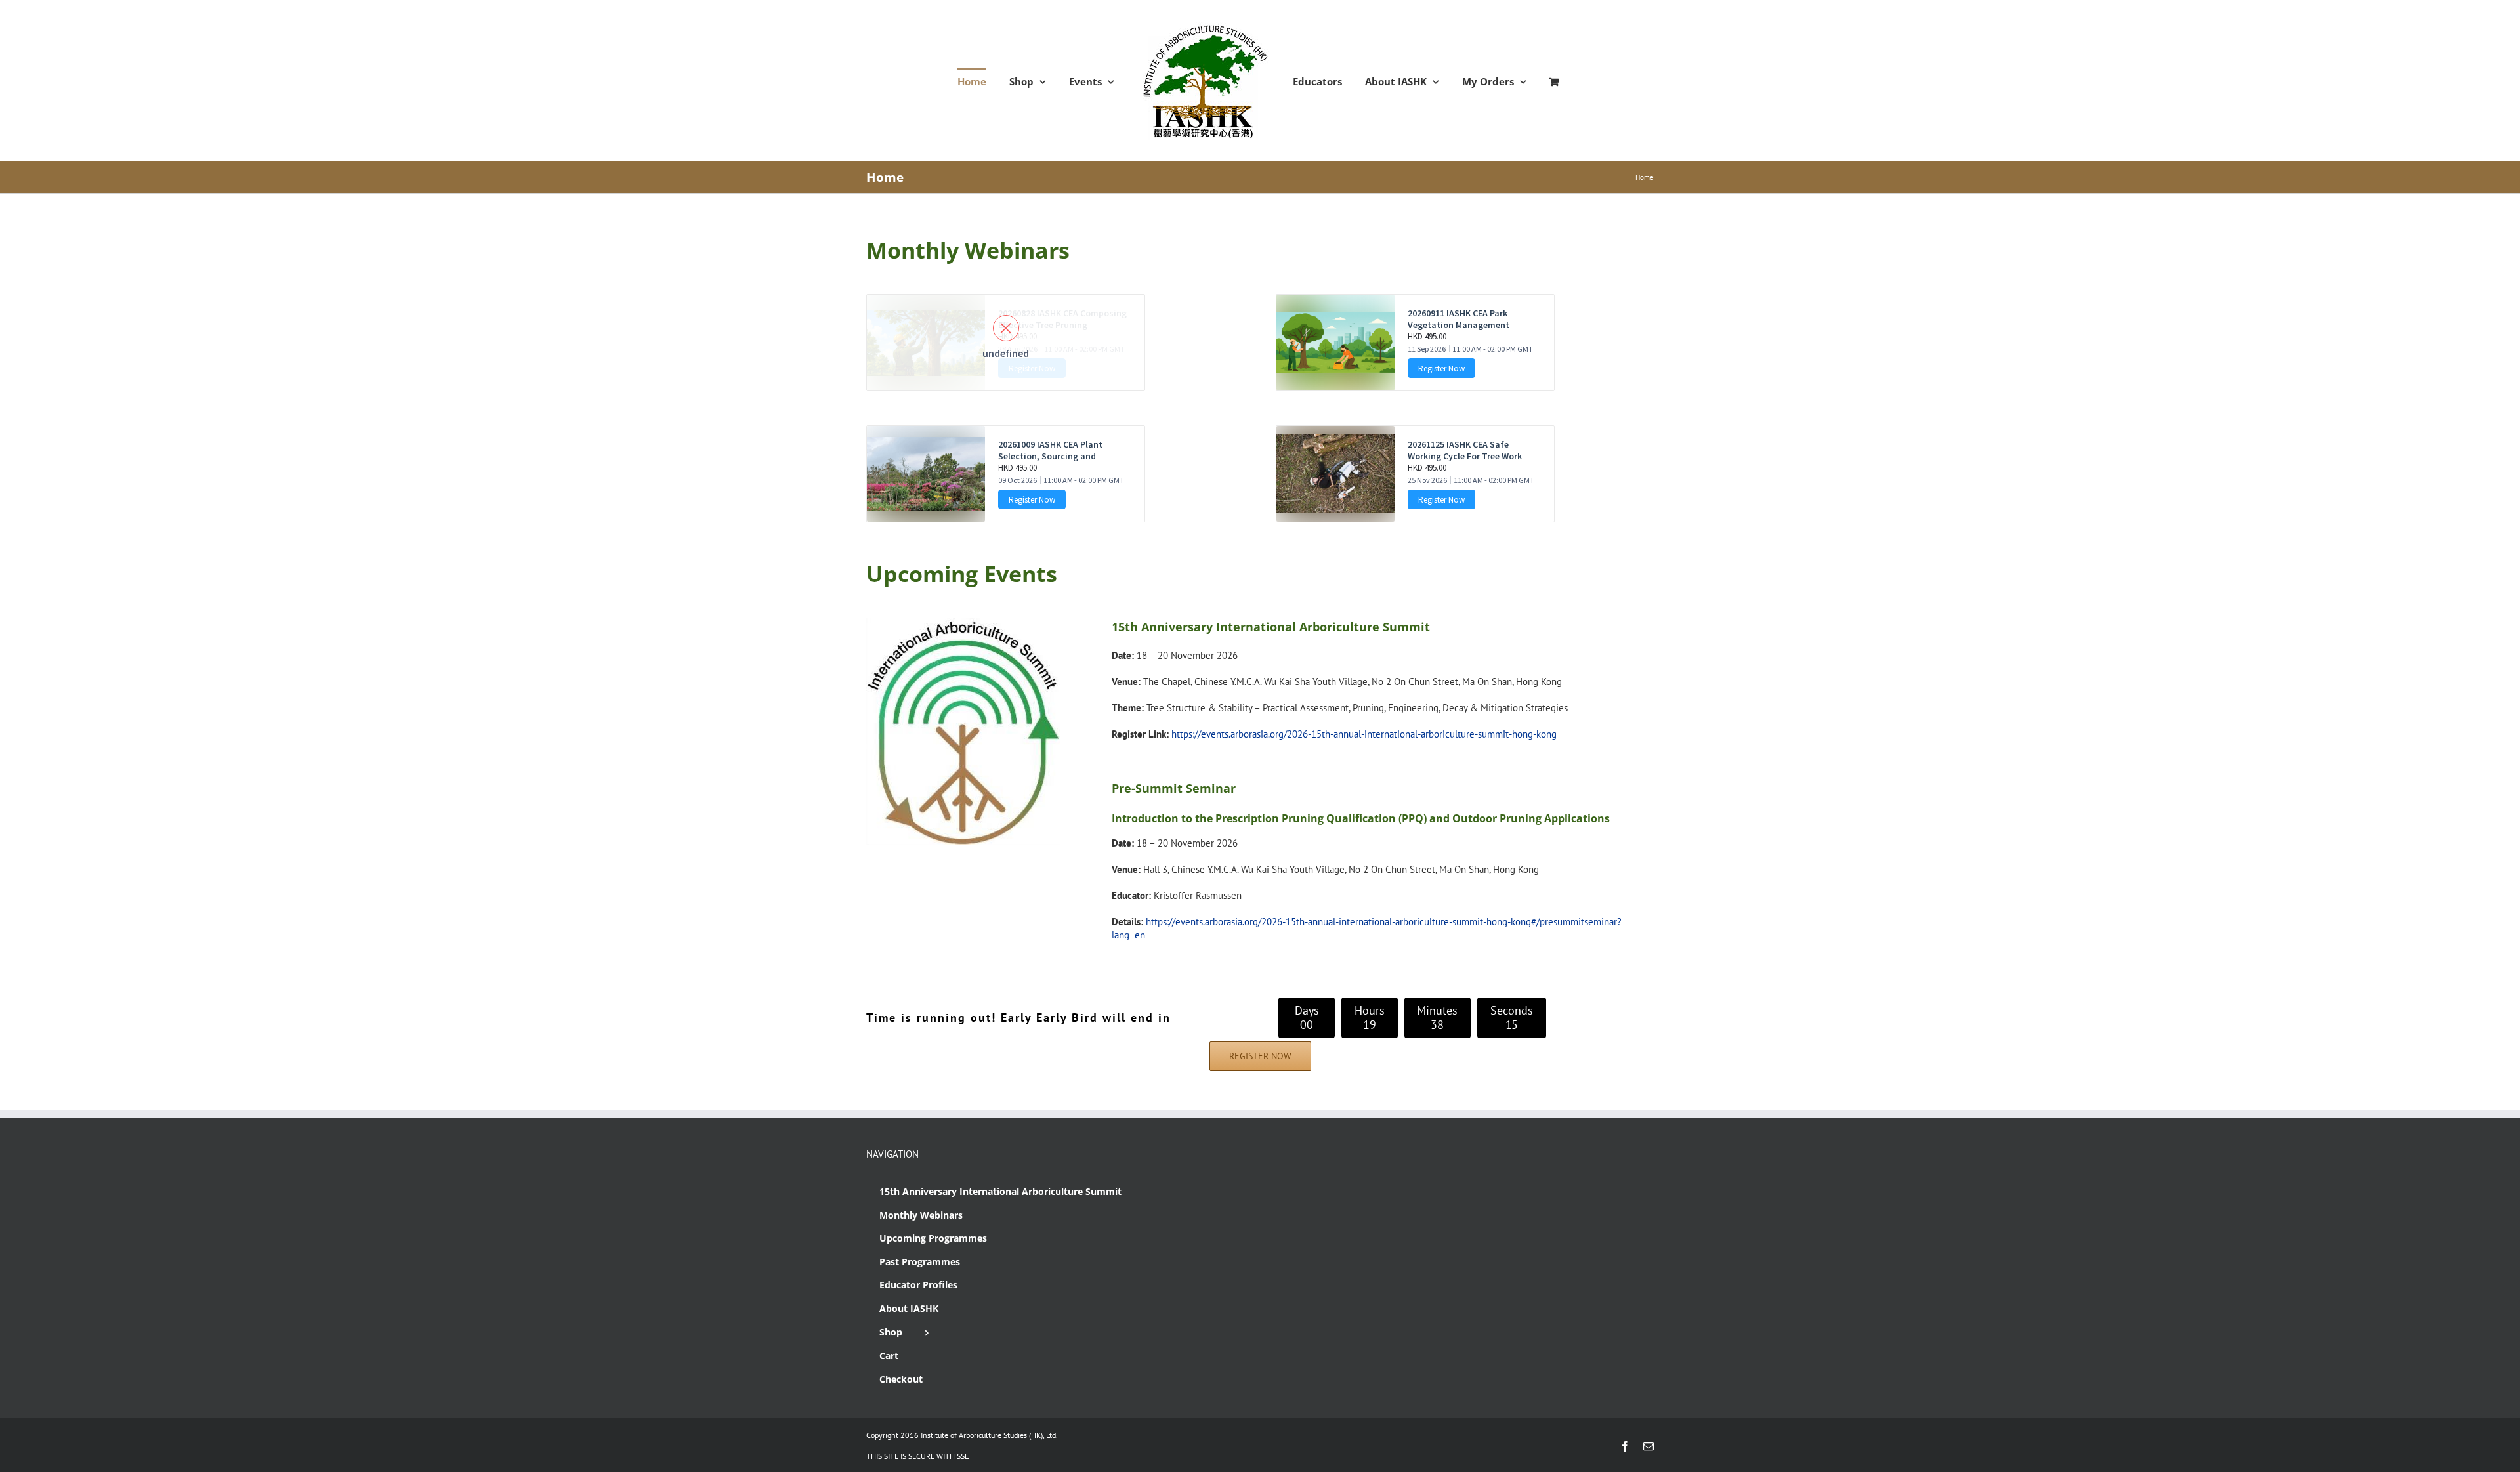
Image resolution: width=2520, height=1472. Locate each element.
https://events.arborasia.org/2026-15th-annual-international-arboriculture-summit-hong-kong (1364, 734)
